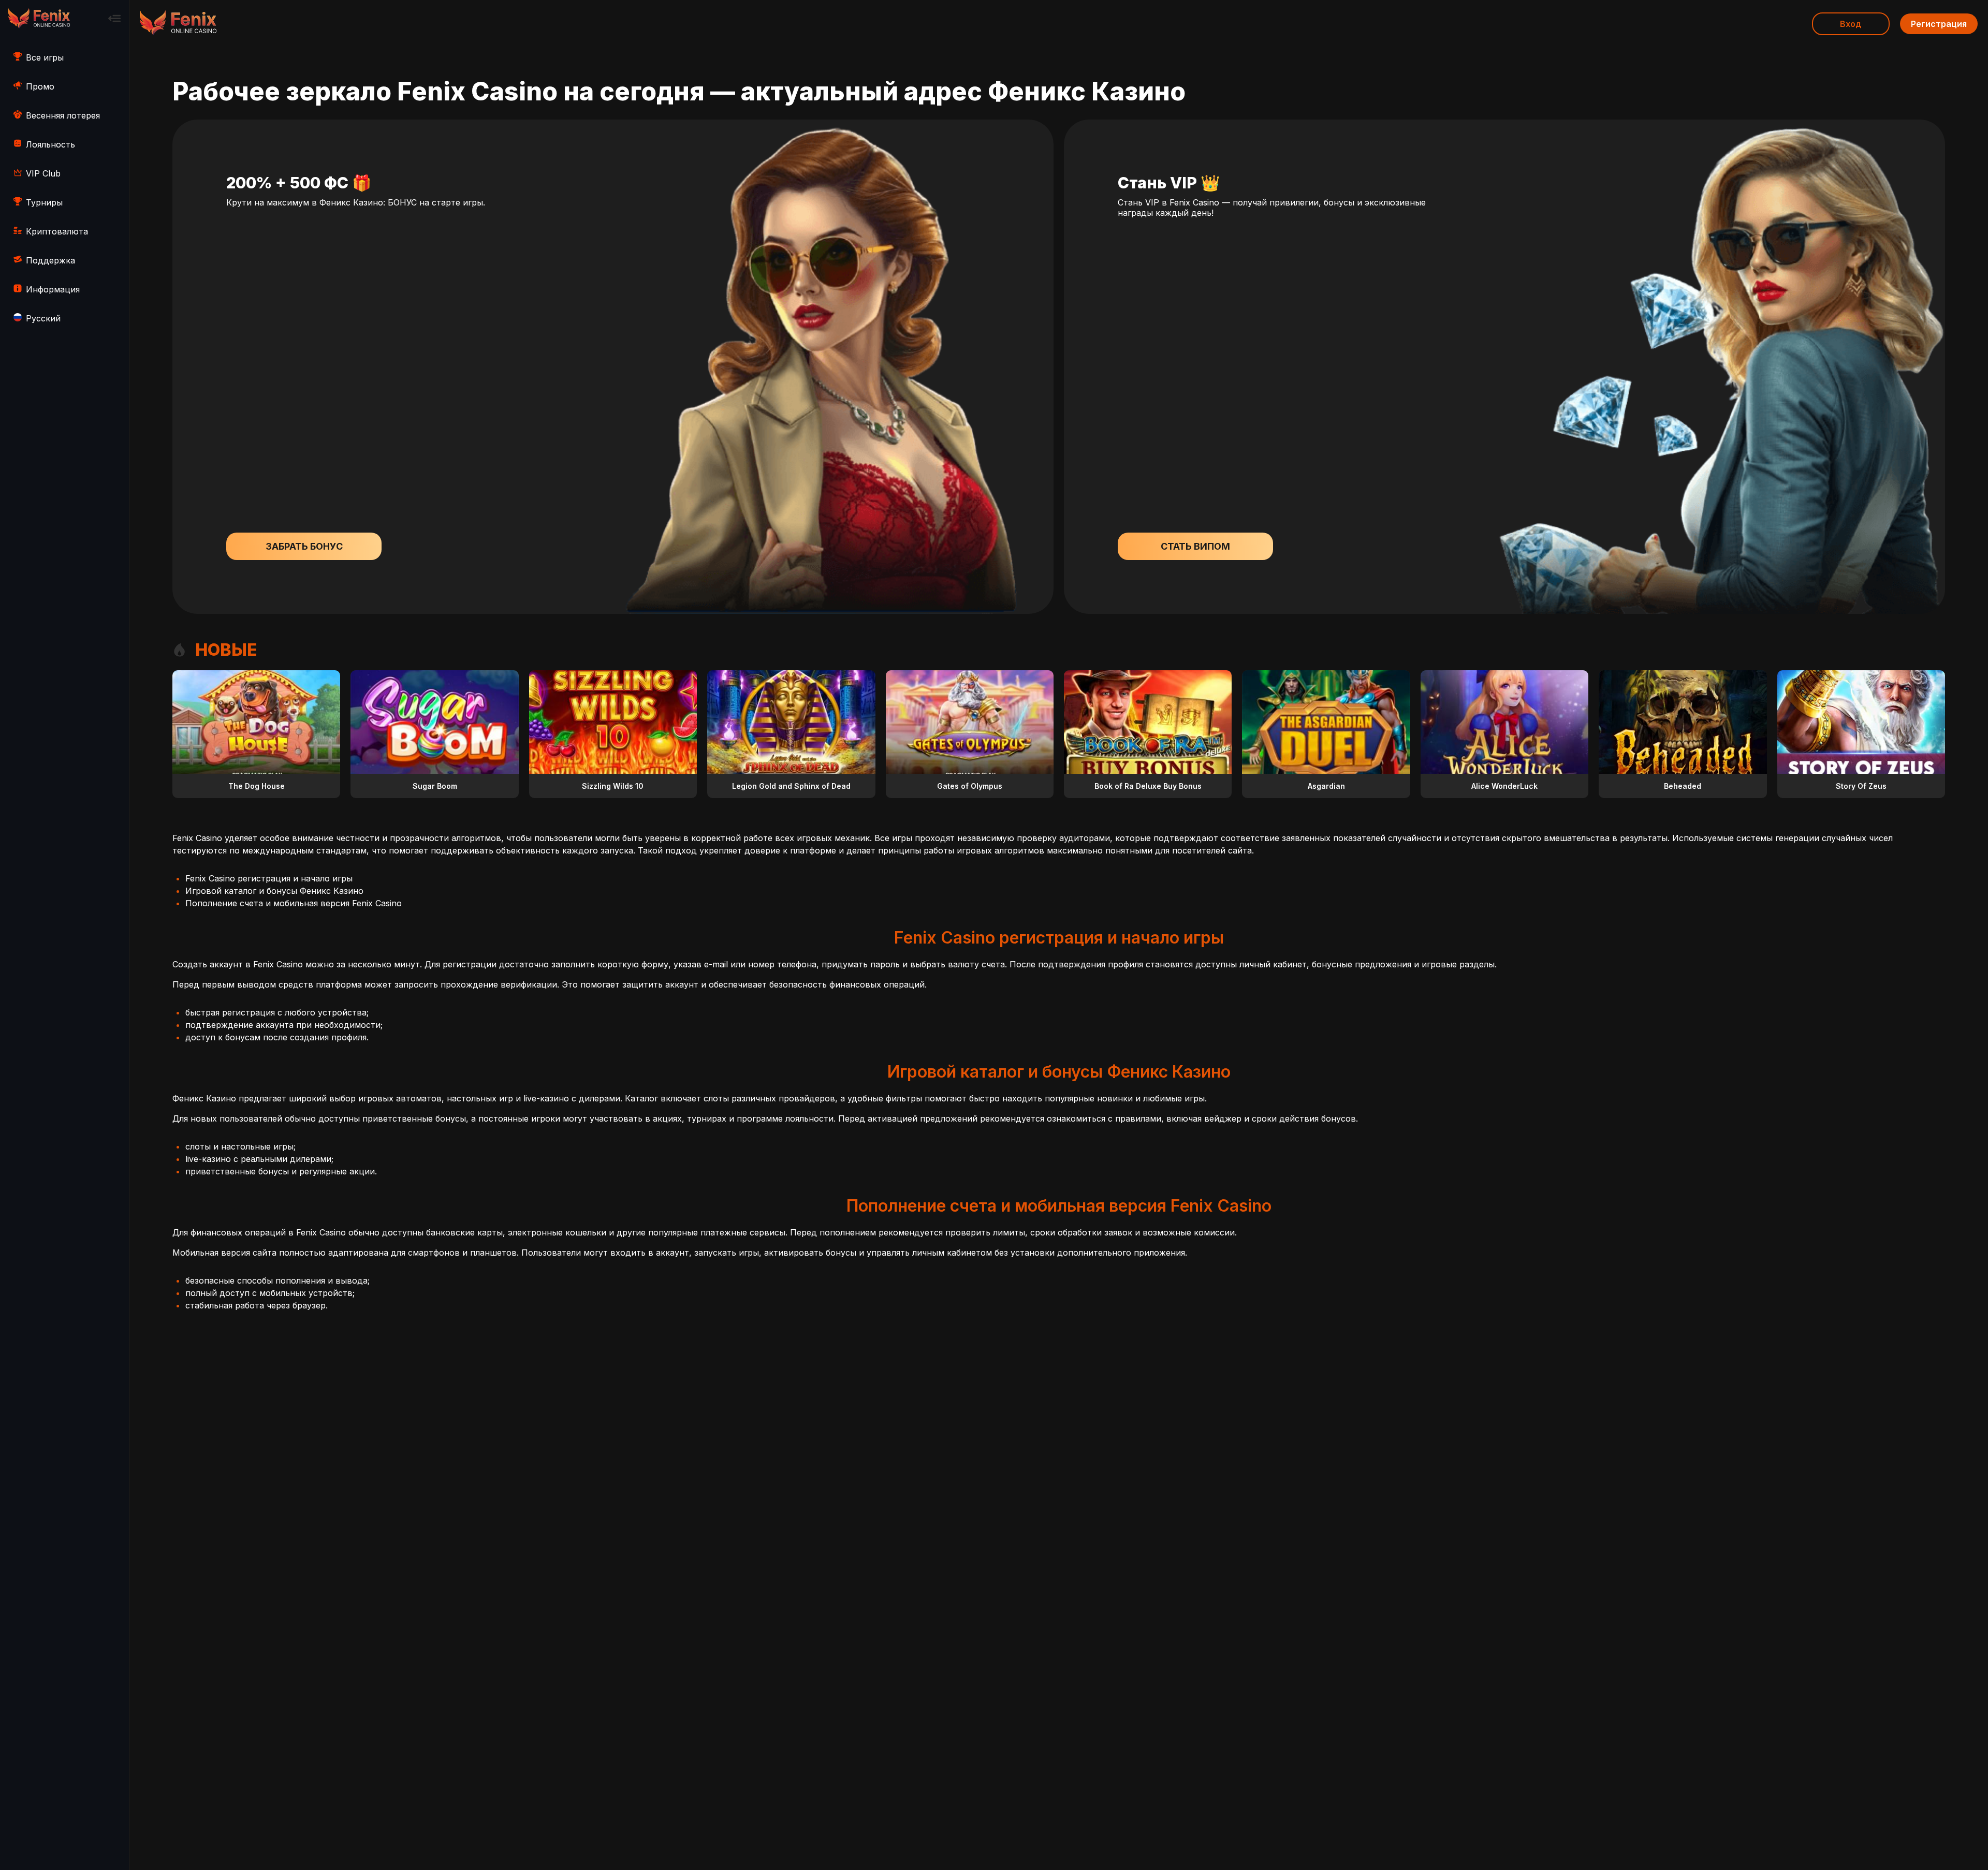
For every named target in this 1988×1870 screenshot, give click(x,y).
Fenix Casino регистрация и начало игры (269, 878)
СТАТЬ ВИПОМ (1195, 546)
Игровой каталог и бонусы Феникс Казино (274, 891)
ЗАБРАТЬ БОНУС (304, 546)
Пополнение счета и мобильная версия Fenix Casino (294, 903)
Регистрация (1939, 24)
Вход (1851, 24)
